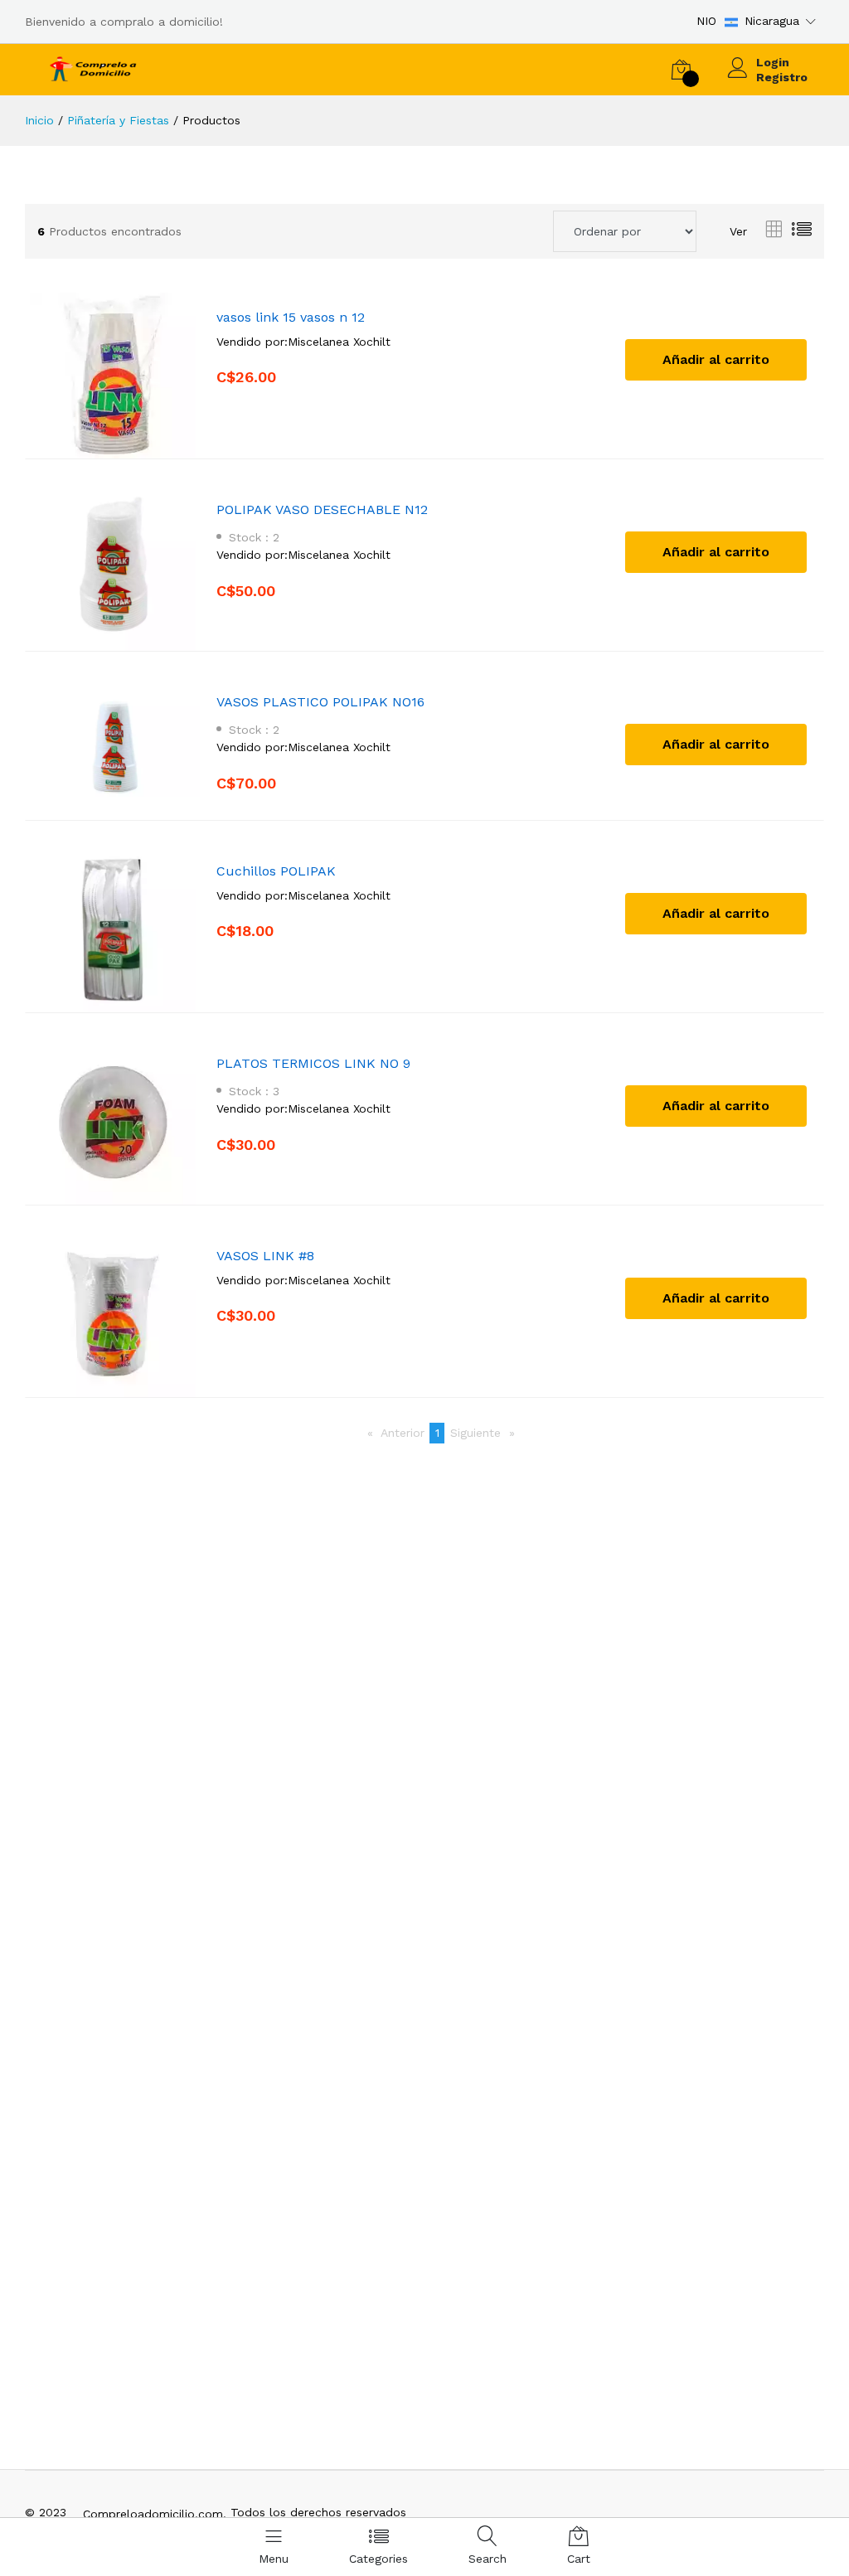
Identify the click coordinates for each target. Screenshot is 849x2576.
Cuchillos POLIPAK (276, 871)
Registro (782, 77)
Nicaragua (772, 21)
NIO (706, 21)
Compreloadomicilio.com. (155, 2514)
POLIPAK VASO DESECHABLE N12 (322, 509)
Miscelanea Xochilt (339, 342)
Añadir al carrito (716, 359)
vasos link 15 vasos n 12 (291, 317)
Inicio (39, 120)
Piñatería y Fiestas (118, 120)
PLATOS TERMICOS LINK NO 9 (313, 1063)
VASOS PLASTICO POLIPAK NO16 (320, 702)
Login (773, 62)
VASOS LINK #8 (265, 1256)
